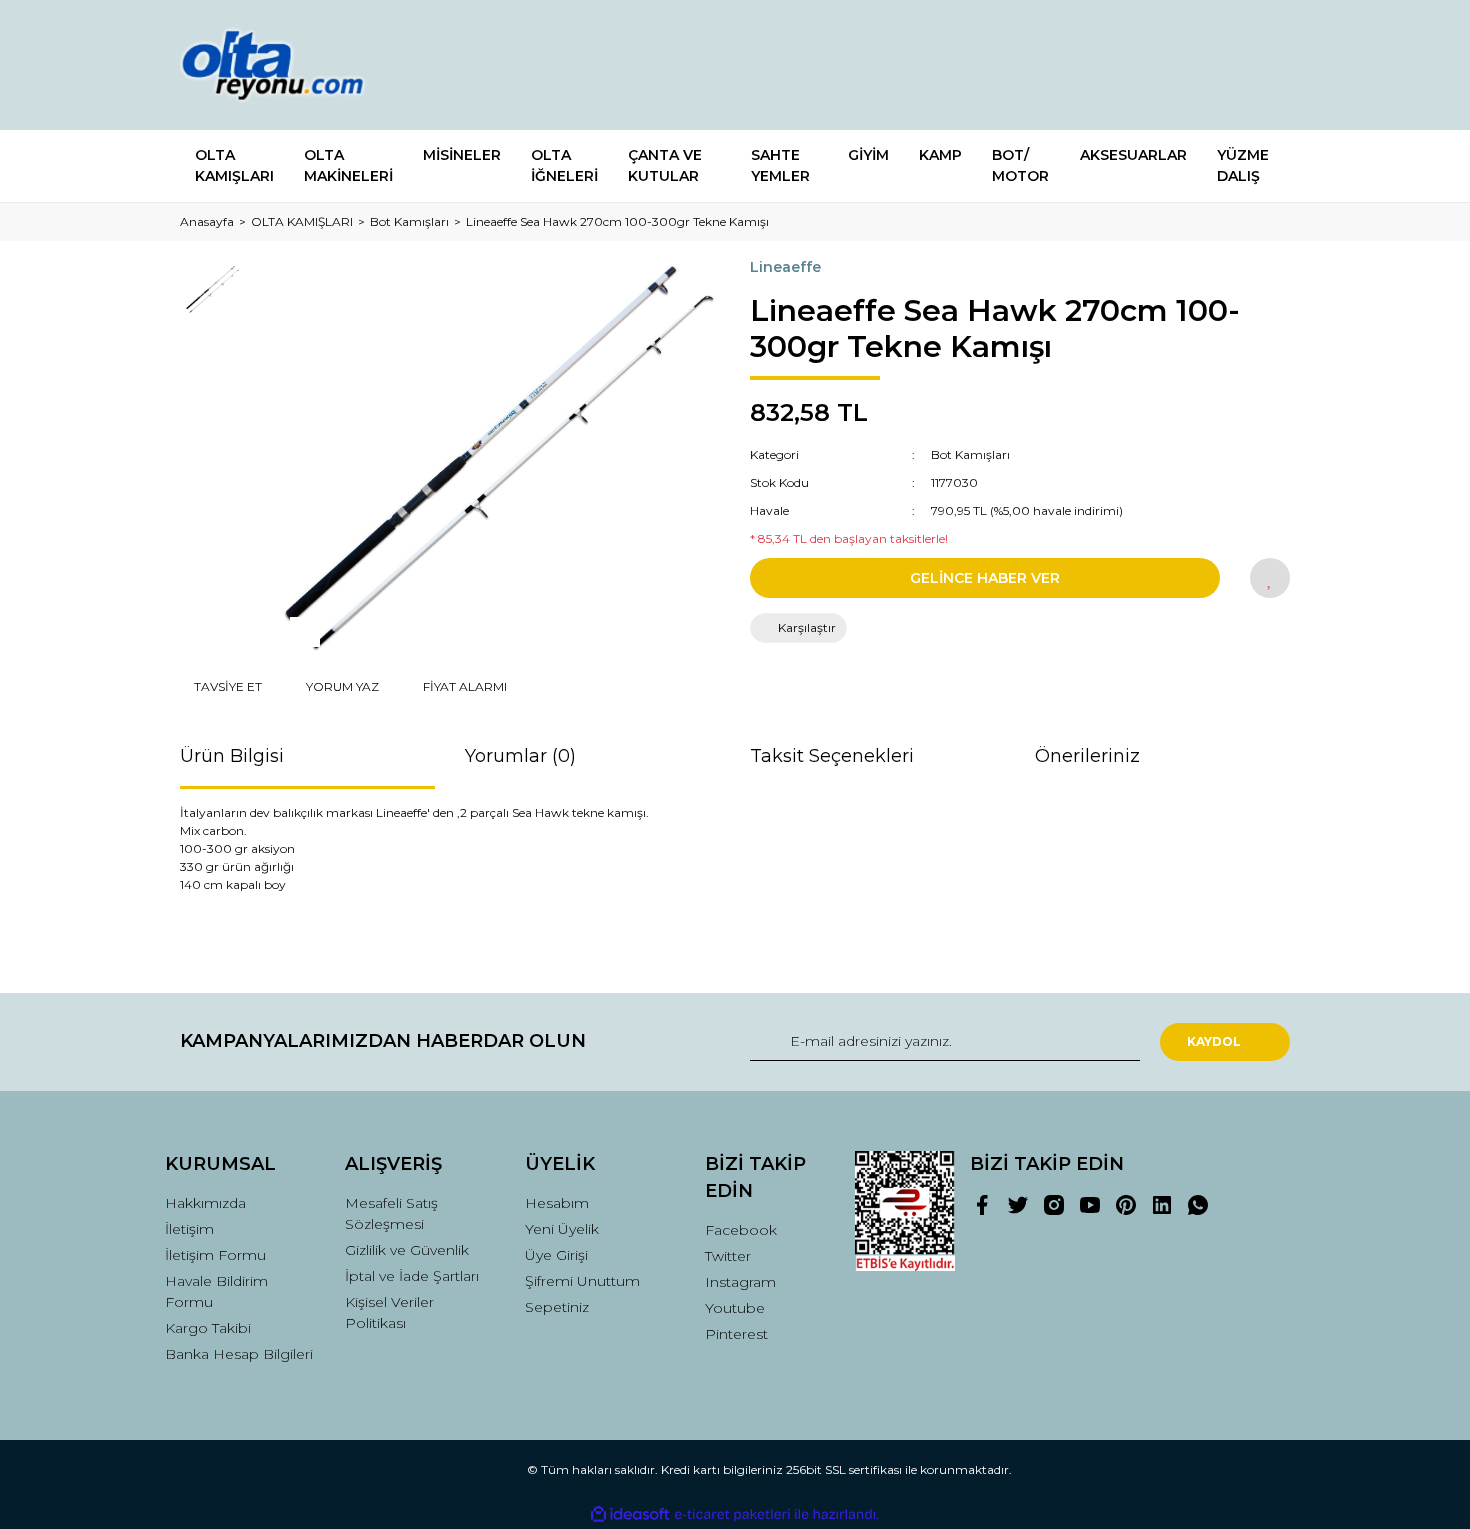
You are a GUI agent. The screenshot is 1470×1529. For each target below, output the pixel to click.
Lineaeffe (785, 267)
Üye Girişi (556, 1255)
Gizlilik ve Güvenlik (407, 1250)
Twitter (728, 1256)
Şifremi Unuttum (582, 1281)
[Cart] (1266, 65)
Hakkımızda (205, 1203)
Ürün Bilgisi (232, 756)
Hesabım (557, 1203)
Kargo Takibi (208, 1328)
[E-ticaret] (732, 1515)
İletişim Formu (215, 1255)
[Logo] (292, 65)
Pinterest (736, 1334)
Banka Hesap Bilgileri (239, 1354)
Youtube (735, 1308)
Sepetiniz (557, 1307)
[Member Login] (1163, 65)
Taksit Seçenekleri (832, 756)
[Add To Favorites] (1270, 578)
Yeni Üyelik (562, 1229)
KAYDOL (1214, 1041)
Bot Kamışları (970, 454)
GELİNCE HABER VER (985, 578)
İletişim (189, 1229)
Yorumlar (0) (520, 756)
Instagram (740, 1282)
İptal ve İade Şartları (412, 1276)
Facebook (741, 1230)
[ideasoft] (630, 1514)
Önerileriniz (1087, 756)
